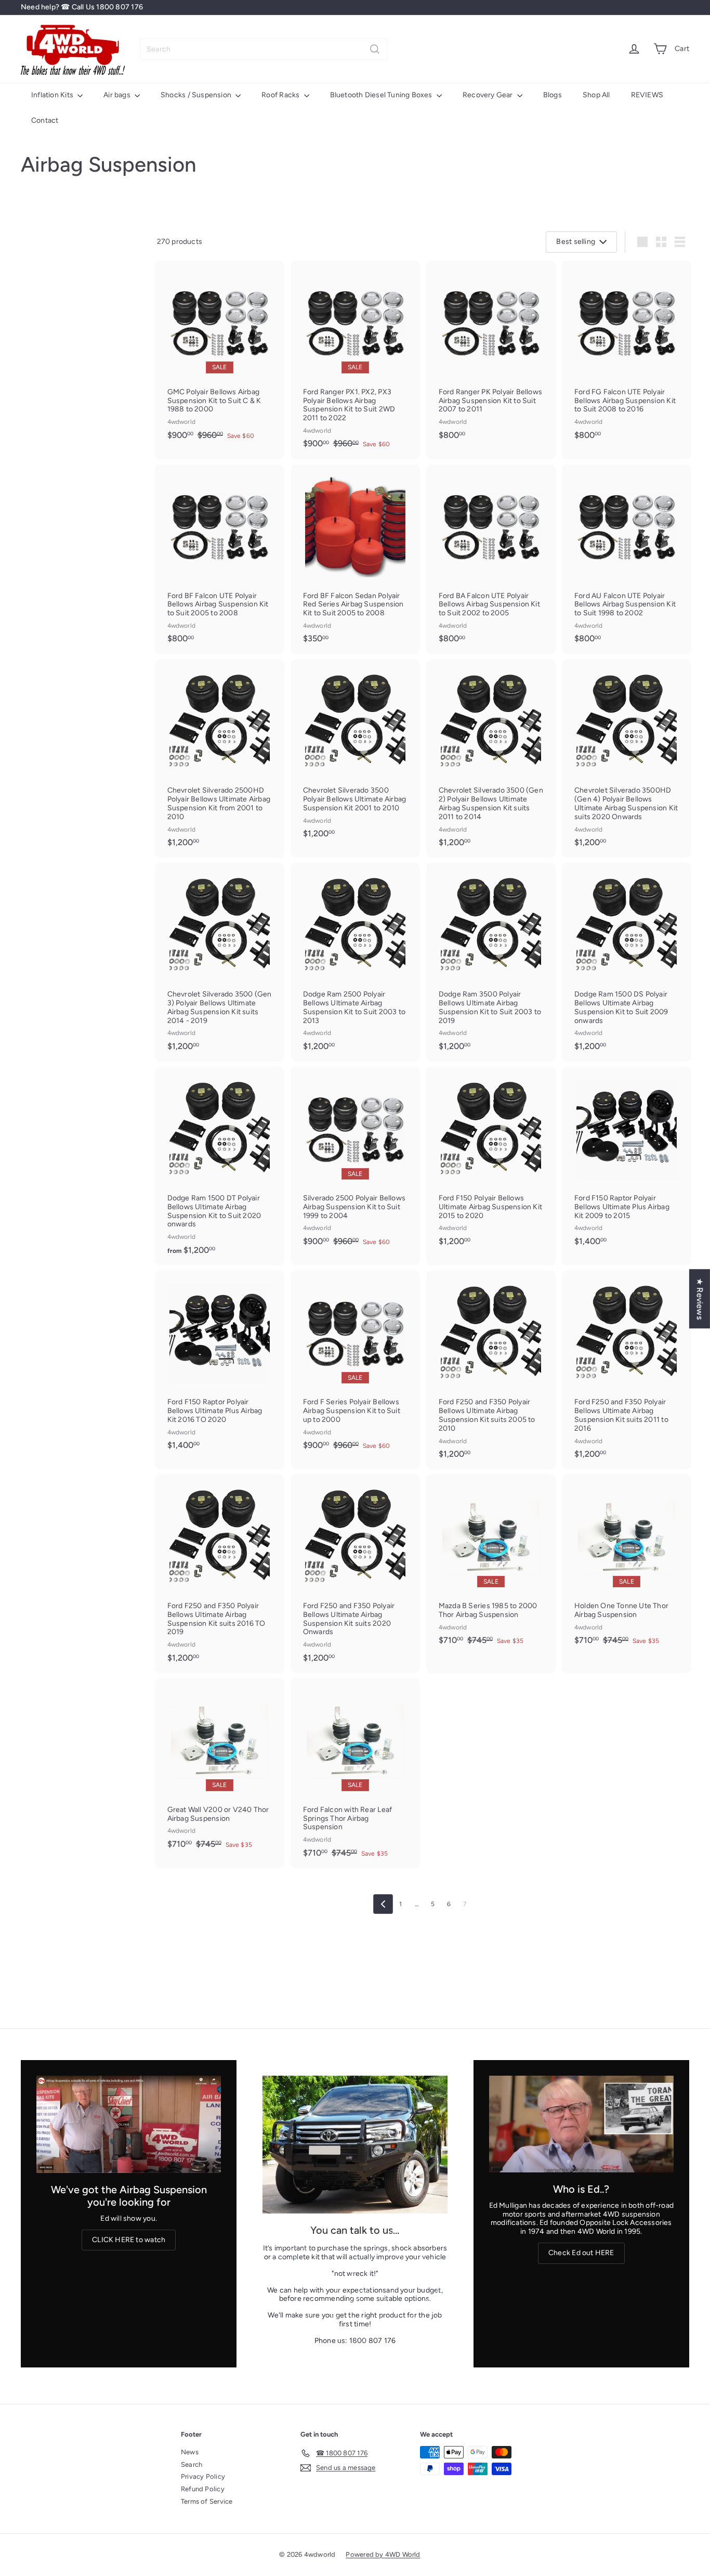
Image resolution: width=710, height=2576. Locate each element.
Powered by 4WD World (383, 2554)
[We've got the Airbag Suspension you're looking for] (129, 2124)
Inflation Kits (53, 95)
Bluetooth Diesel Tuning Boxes (382, 95)
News (190, 2452)
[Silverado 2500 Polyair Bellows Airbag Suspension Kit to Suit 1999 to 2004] (355, 1162)
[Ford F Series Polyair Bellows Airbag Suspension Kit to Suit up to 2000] (355, 1365)
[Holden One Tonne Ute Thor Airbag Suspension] (627, 1565)
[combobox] (264, 49)
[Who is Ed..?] (581, 2124)
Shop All (596, 95)
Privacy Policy (203, 2476)
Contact (45, 120)
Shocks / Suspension (197, 95)
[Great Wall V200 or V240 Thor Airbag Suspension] (220, 1769)
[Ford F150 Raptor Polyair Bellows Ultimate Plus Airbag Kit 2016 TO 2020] (220, 1365)
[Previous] (383, 1904)
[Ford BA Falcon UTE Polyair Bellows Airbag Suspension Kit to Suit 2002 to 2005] (491, 559)
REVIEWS (647, 95)
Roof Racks (281, 95)
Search (192, 2464)
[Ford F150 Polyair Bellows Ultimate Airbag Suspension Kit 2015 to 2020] (491, 1162)
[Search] (375, 49)
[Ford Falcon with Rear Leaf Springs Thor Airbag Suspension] (355, 1773)
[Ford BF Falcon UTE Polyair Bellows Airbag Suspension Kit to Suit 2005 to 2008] (220, 559)
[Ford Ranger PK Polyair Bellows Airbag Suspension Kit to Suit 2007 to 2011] (491, 355)
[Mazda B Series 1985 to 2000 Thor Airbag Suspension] (491, 1565)
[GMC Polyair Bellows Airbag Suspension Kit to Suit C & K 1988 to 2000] (220, 355)
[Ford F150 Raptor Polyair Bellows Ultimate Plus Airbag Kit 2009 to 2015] (627, 1162)
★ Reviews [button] (700, 1299)
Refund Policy (203, 2489)
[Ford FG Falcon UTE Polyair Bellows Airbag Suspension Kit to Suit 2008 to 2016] (627, 355)
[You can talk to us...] (355, 2145)
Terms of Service (207, 2501)
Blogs (553, 95)
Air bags (118, 95)
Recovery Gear (489, 95)
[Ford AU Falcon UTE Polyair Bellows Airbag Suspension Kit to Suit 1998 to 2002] (627, 559)
